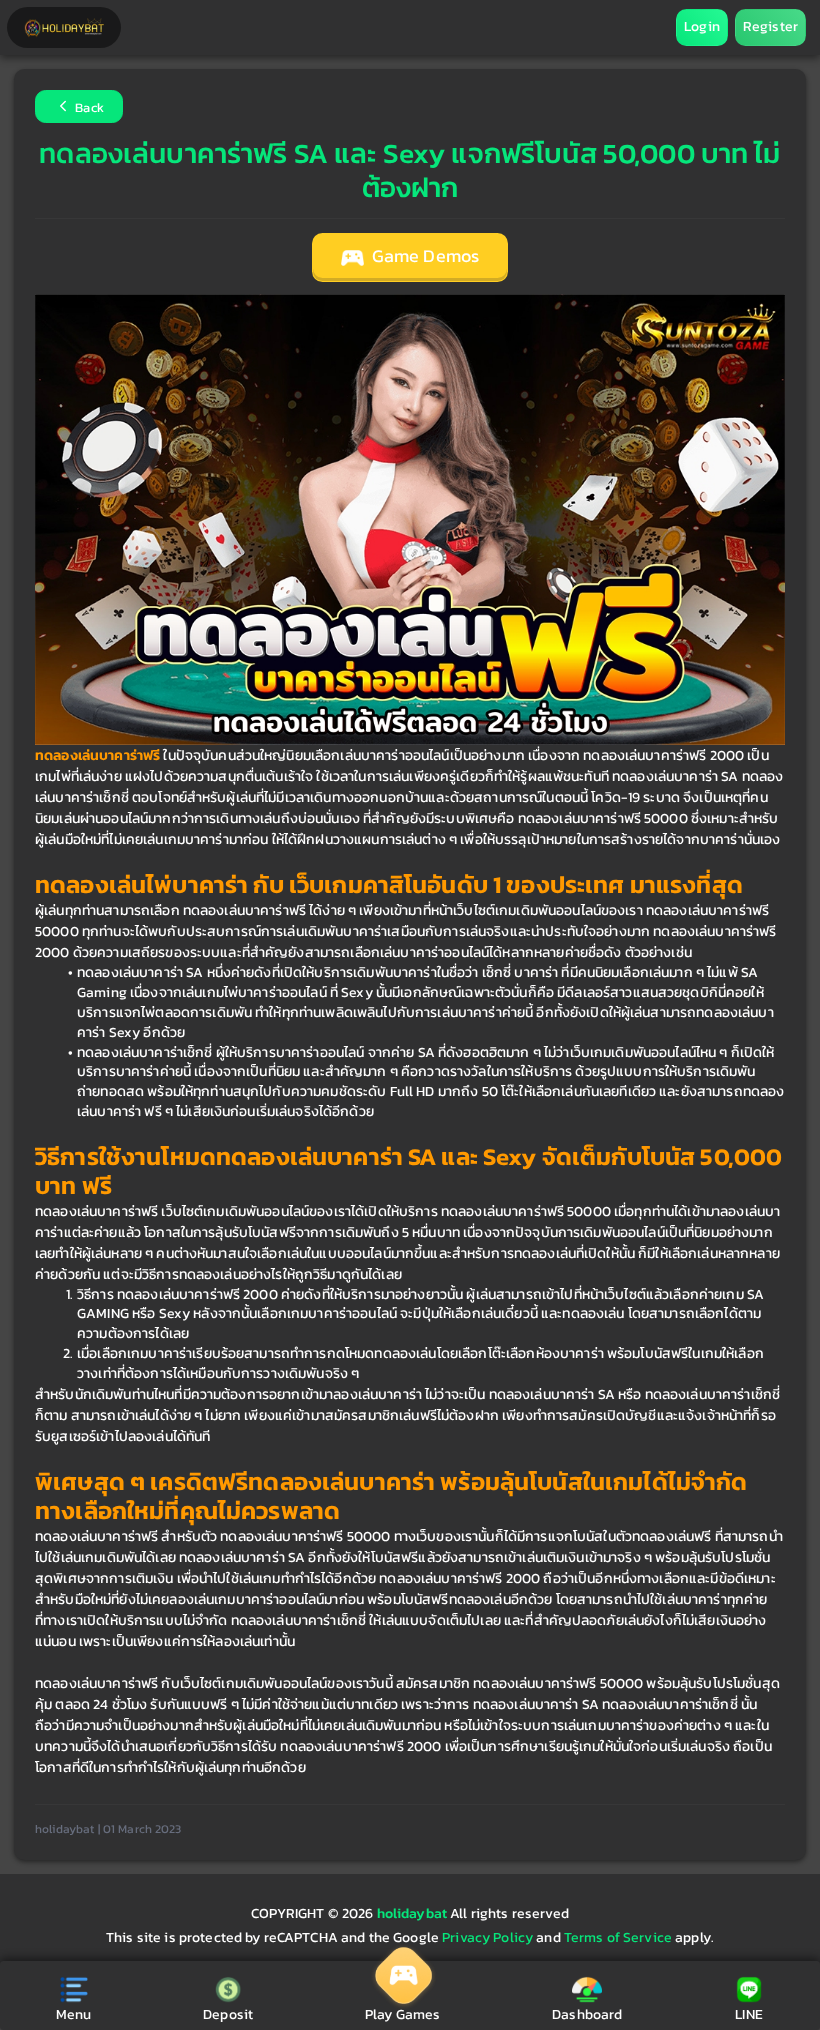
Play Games (402, 2014)
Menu (74, 2014)
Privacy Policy (487, 1937)
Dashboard (587, 2014)
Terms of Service (618, 1937)
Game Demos (424, 256)
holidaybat (414, 1913)
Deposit (228, 2014)
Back (88, 108)
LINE (749, 2014)
